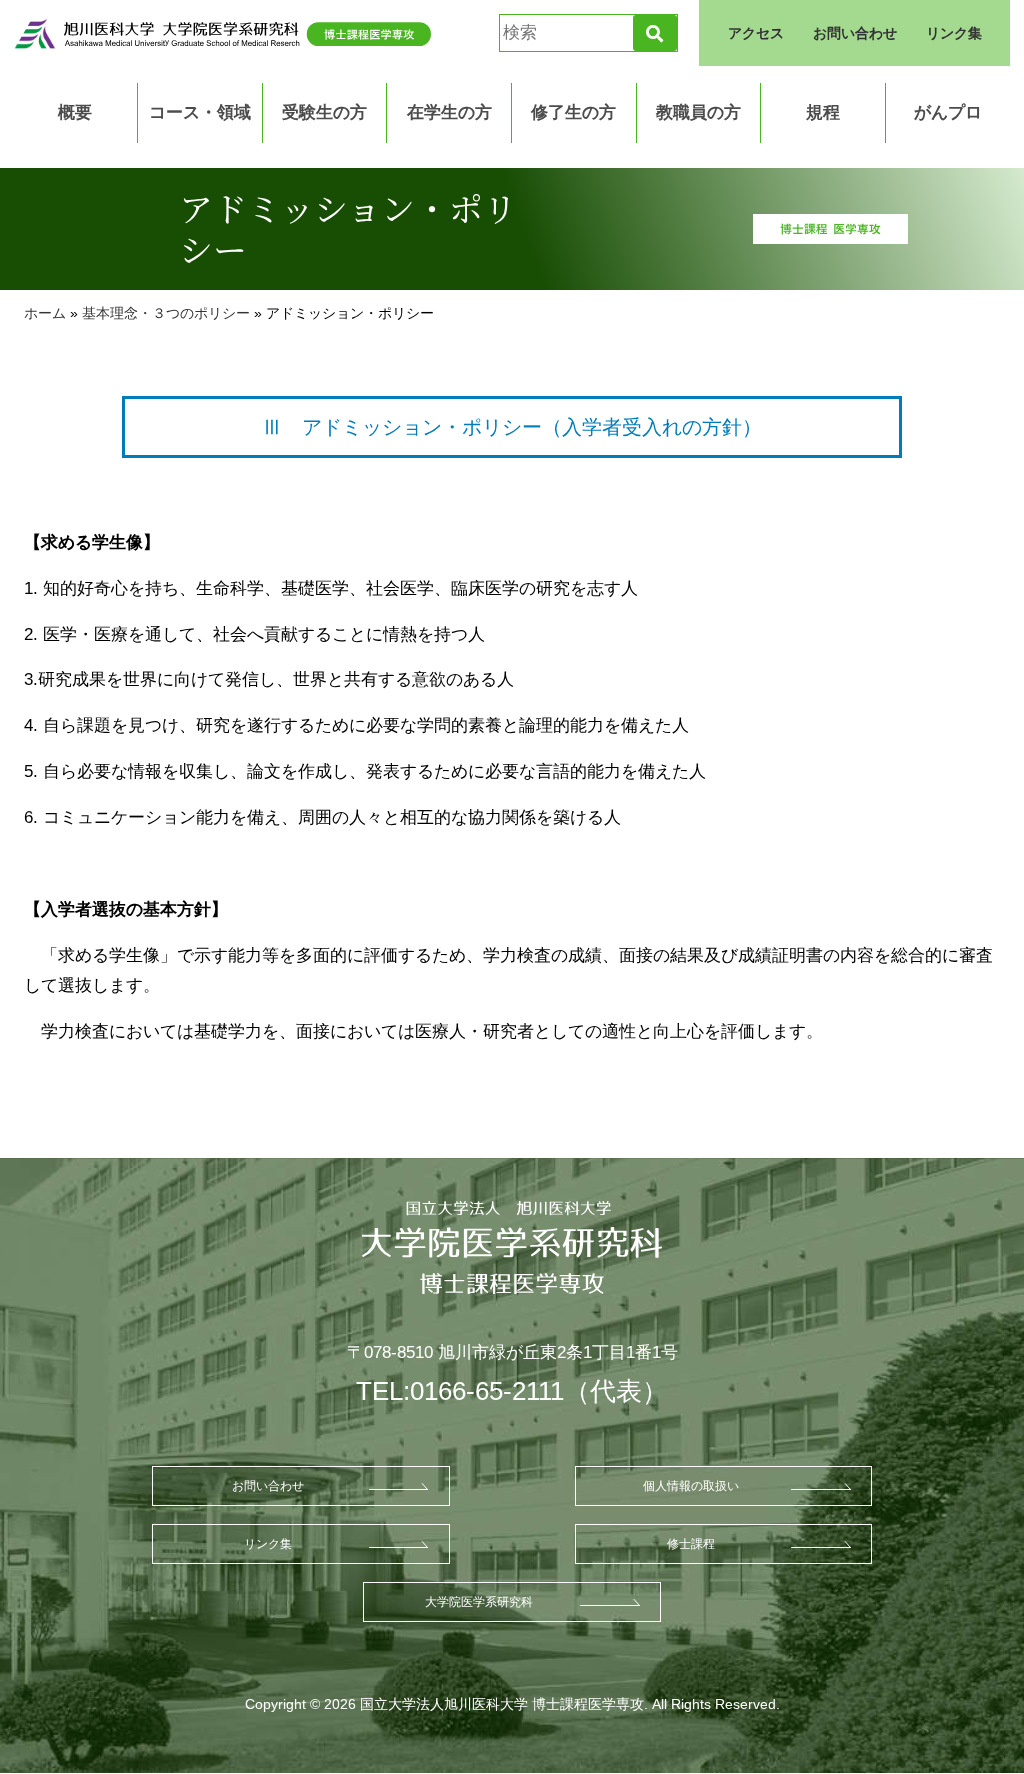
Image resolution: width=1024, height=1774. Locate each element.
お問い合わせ (855, 33)
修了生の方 (573, 112)
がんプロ (948, 112)
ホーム (45, 313)
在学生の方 (449, 112)
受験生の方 (324, 112)
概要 (75, 112)
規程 (823, 112)
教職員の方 (698, 112)
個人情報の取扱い (691, 1486)
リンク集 (954, 33)
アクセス (756, 33)
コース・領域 (200, 112)
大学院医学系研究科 (479, 1602)
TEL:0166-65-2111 (460, 1391)
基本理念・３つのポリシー (166, 313)
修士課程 (691, 1544)
